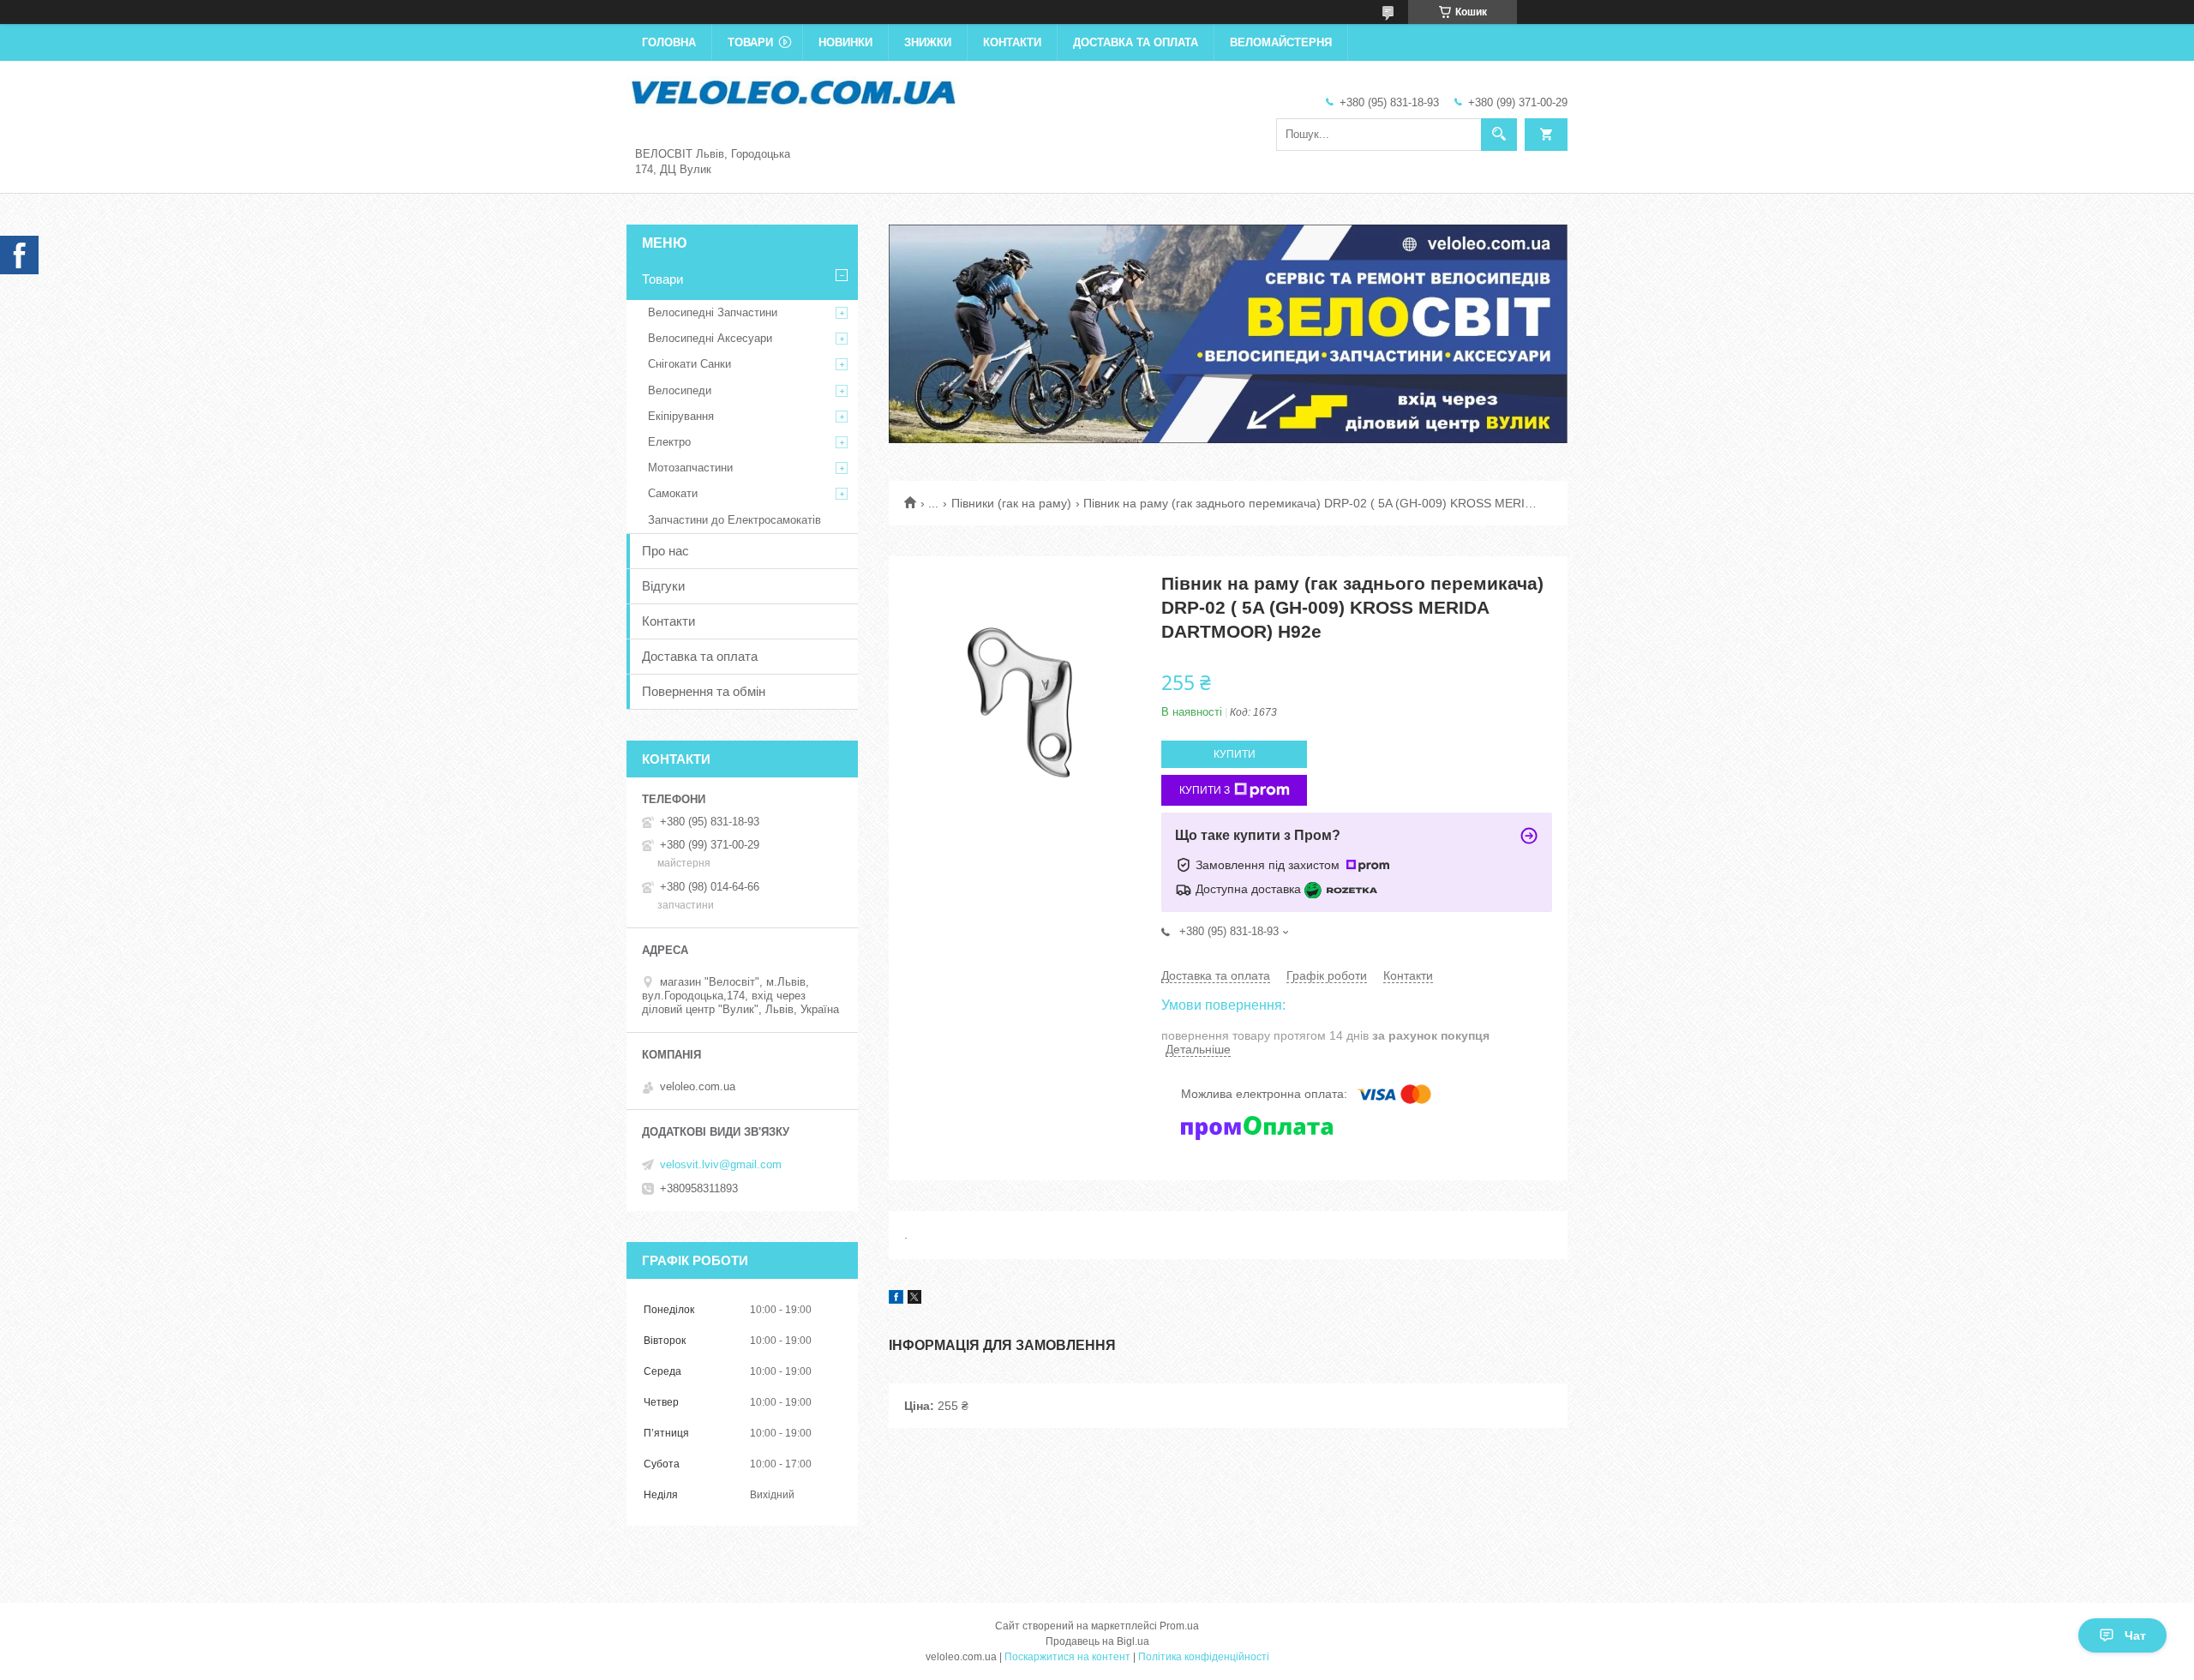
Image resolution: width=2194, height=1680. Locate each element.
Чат (2135, 1635)
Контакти (1012, 42)
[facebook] (896, 1299)
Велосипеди (680, 390)
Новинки (845, 42)
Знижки (928, 42)
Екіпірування (681, 416)
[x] (914, 1299)
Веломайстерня (1281, 42)
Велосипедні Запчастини (713, 312)
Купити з (1205, 790)
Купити (1235, 754)
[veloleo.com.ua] (794, 91)
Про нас (665, 551)
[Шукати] (1499, 135)
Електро (669, 442)
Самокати (673, 493)
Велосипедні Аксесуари (710, 338)
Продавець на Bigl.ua (1097, 1641)
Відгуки (663, 586)
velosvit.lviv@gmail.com (721, 1164)
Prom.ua (1179, 1626)
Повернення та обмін (704, 691)
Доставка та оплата (1136, 42)
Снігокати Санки (689, 364)
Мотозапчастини (690, 468)
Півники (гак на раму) (1011, 503)
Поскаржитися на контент (1067, 1657)
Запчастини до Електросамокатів (734, 520)
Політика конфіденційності (1204, 1657)
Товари (750, 42)
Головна (669, 42)
